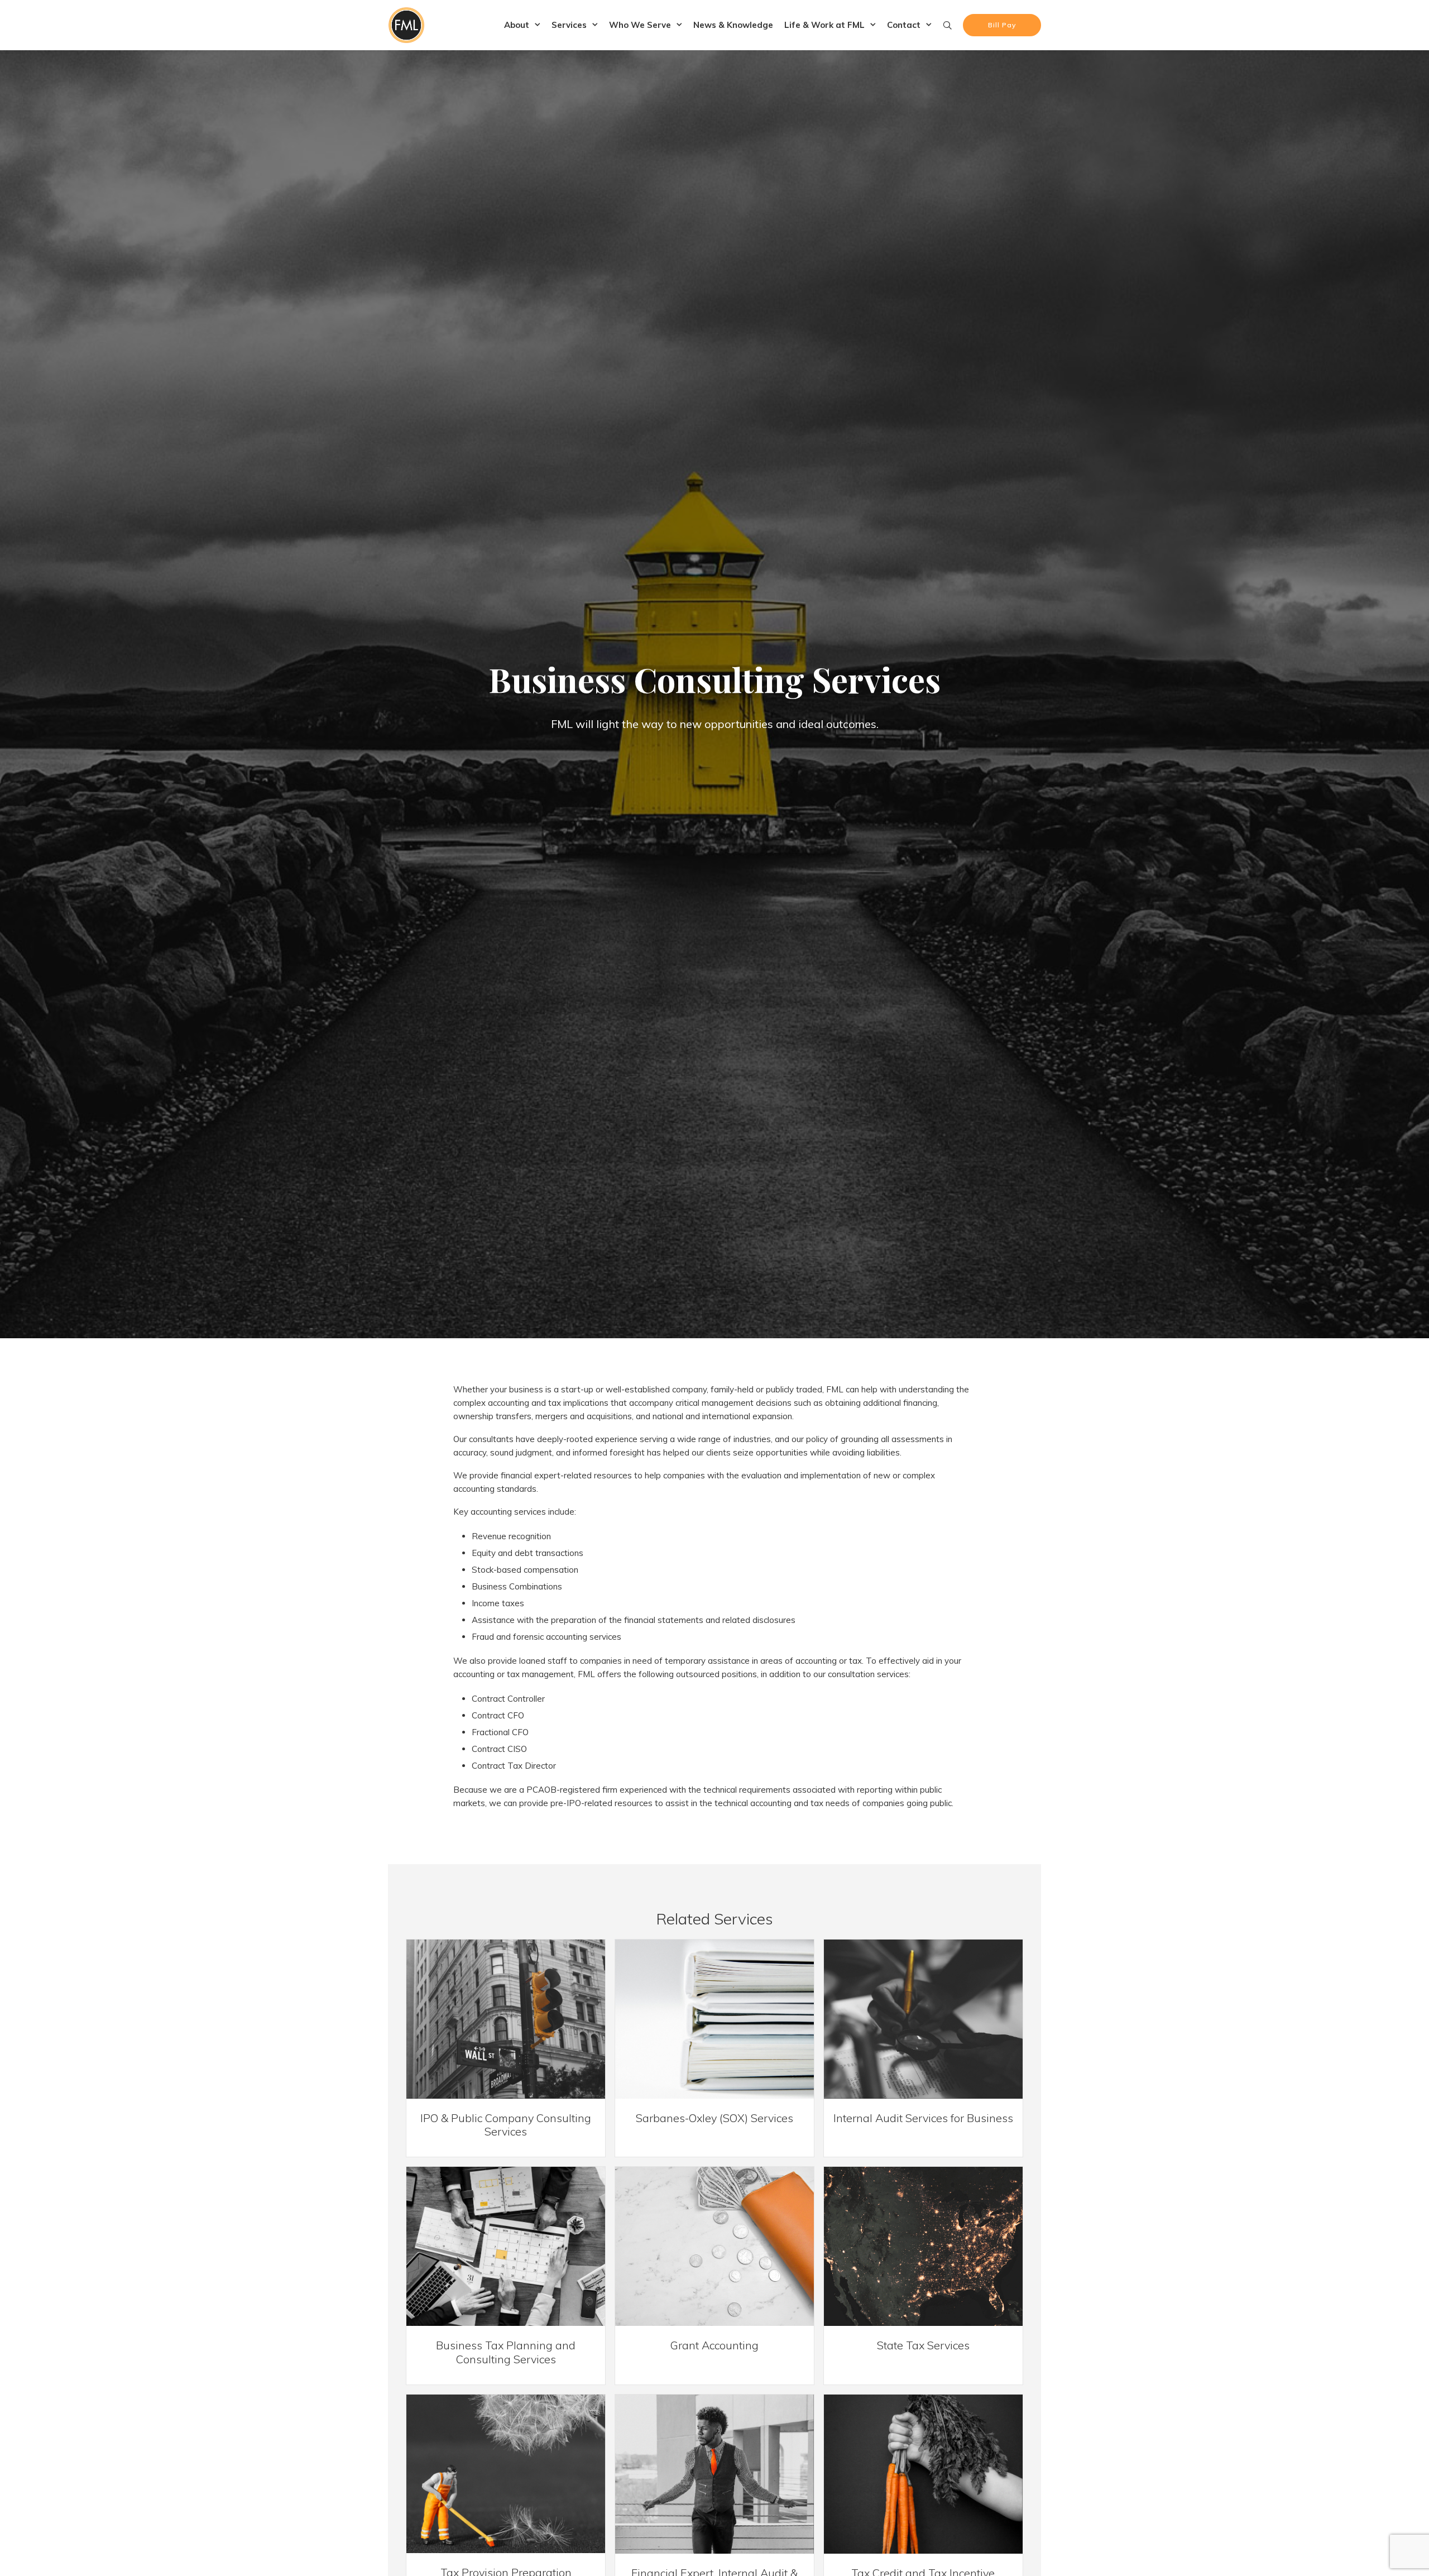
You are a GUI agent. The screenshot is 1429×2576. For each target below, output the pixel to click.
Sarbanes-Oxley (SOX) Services (714, 2118)
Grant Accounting (714, 2345)
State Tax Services (923, 2345)
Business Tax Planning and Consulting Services (506, 2352)
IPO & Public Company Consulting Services (506, 2125)
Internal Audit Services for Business (923, 2118)
